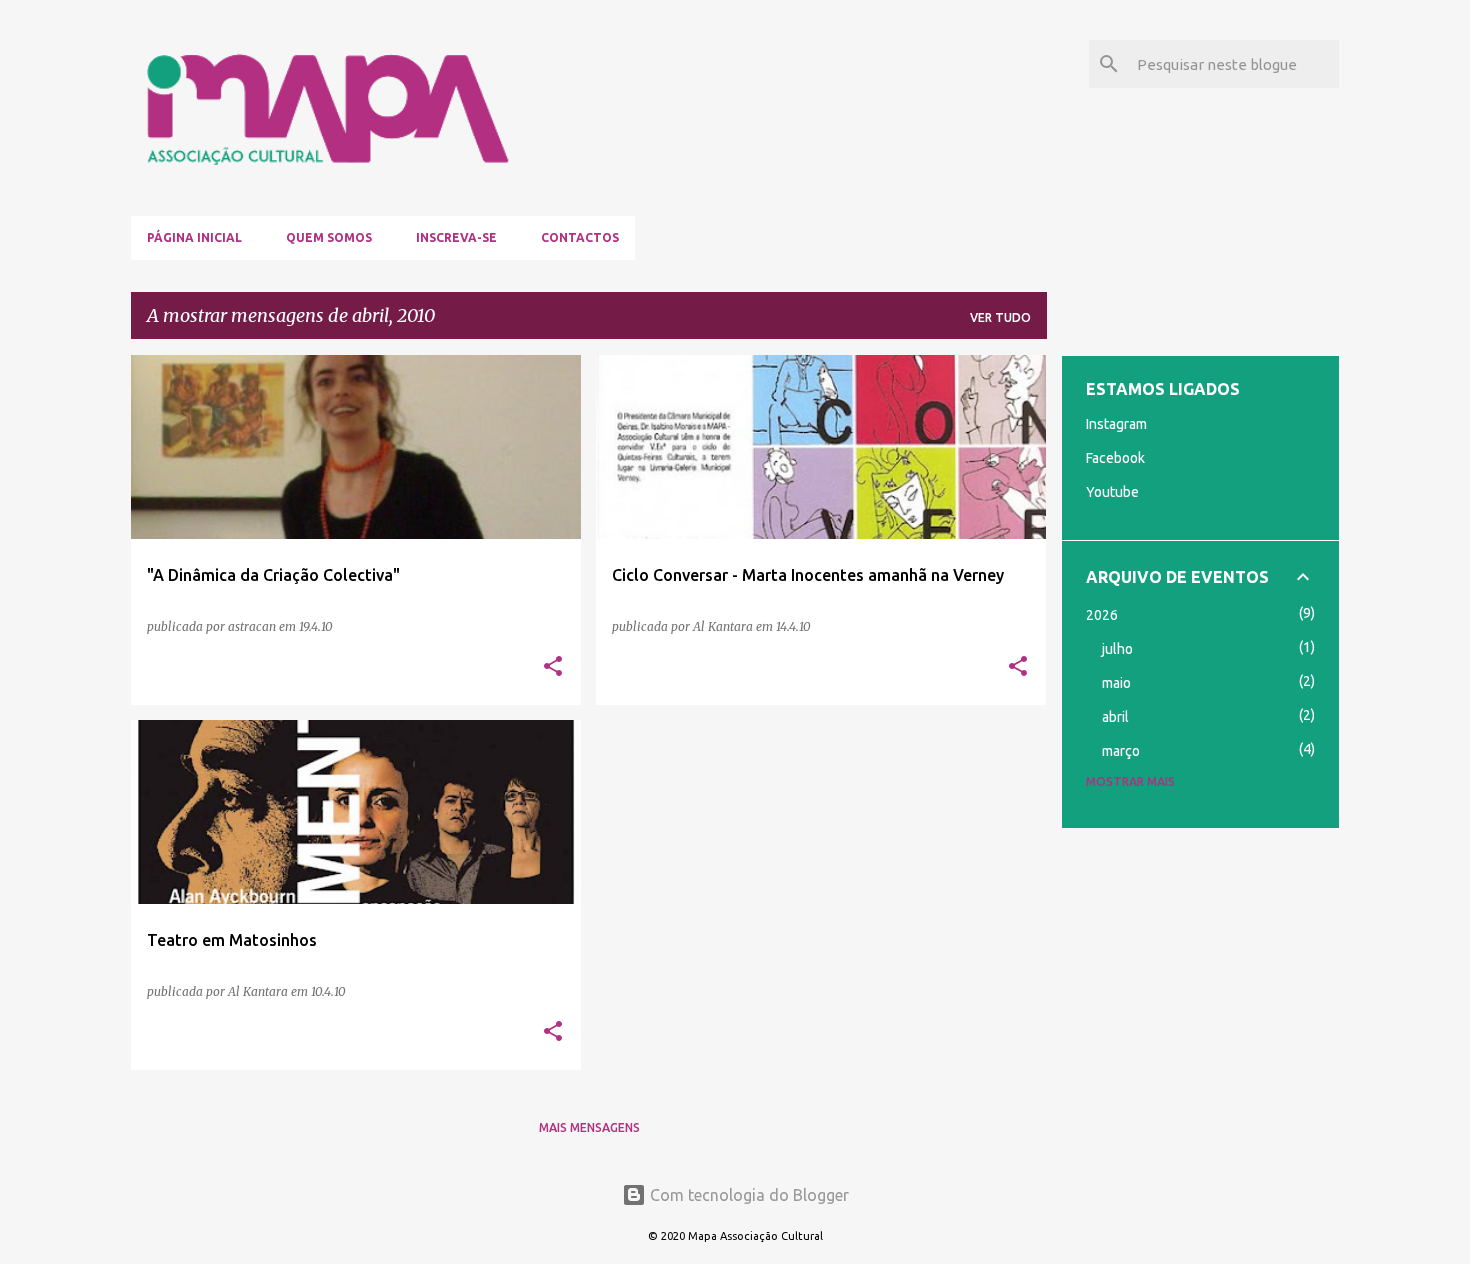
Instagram (1116, 424)
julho (1117, 649)
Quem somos (329, 237)
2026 (1102, 615)
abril (1115, 717)
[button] (553, 667)
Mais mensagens (589, 1127)
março (1121, 751)
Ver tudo (1000, 317)
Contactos (580, 237)
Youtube (1112, 492)
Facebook (1115, 458)
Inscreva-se (456, 237)
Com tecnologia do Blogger (747, 1195)
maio (1116, 683)
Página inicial (194, 237)
